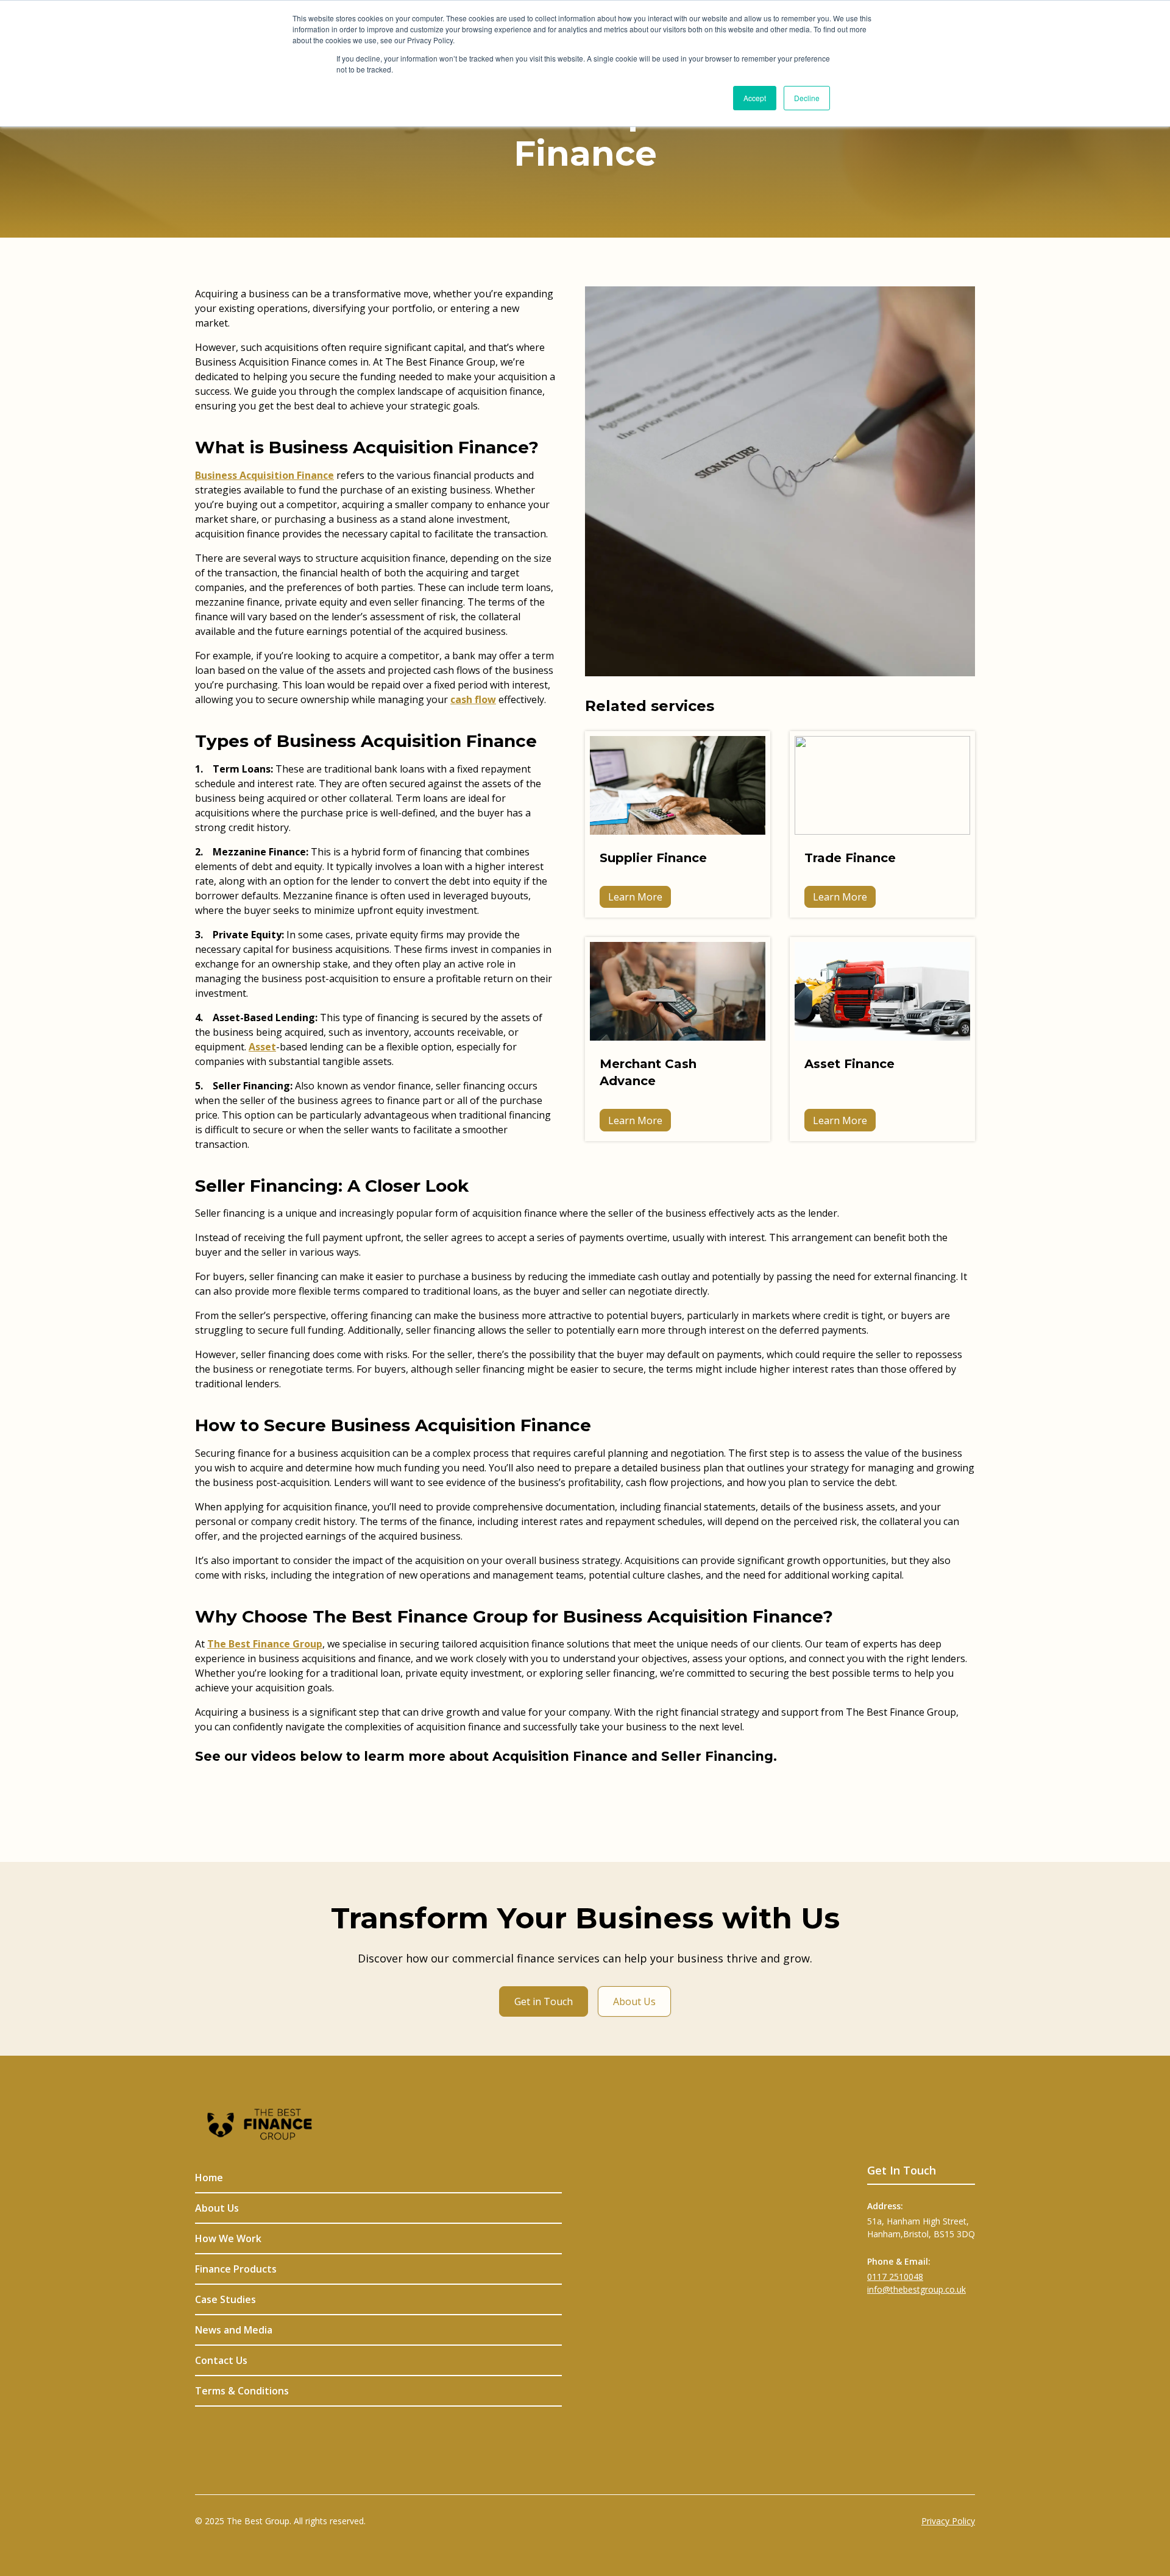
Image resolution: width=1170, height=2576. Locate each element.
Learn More (635, 897)
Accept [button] (755, 98)
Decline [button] (807, 98)
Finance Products (236, 2269)
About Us (634, 2001)
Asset (262, 1047)
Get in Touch (544, 2001)
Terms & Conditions (242, 2391)
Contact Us (221, 2360)
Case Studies (225, 2299)
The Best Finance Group (265, 1644)
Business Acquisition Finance (264, 475)
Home (209, 2178)
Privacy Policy (948, 2521)
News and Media (234, 2330)
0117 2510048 (895, 2277)
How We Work (228, 2238)
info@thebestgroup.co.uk (916, 2289)
